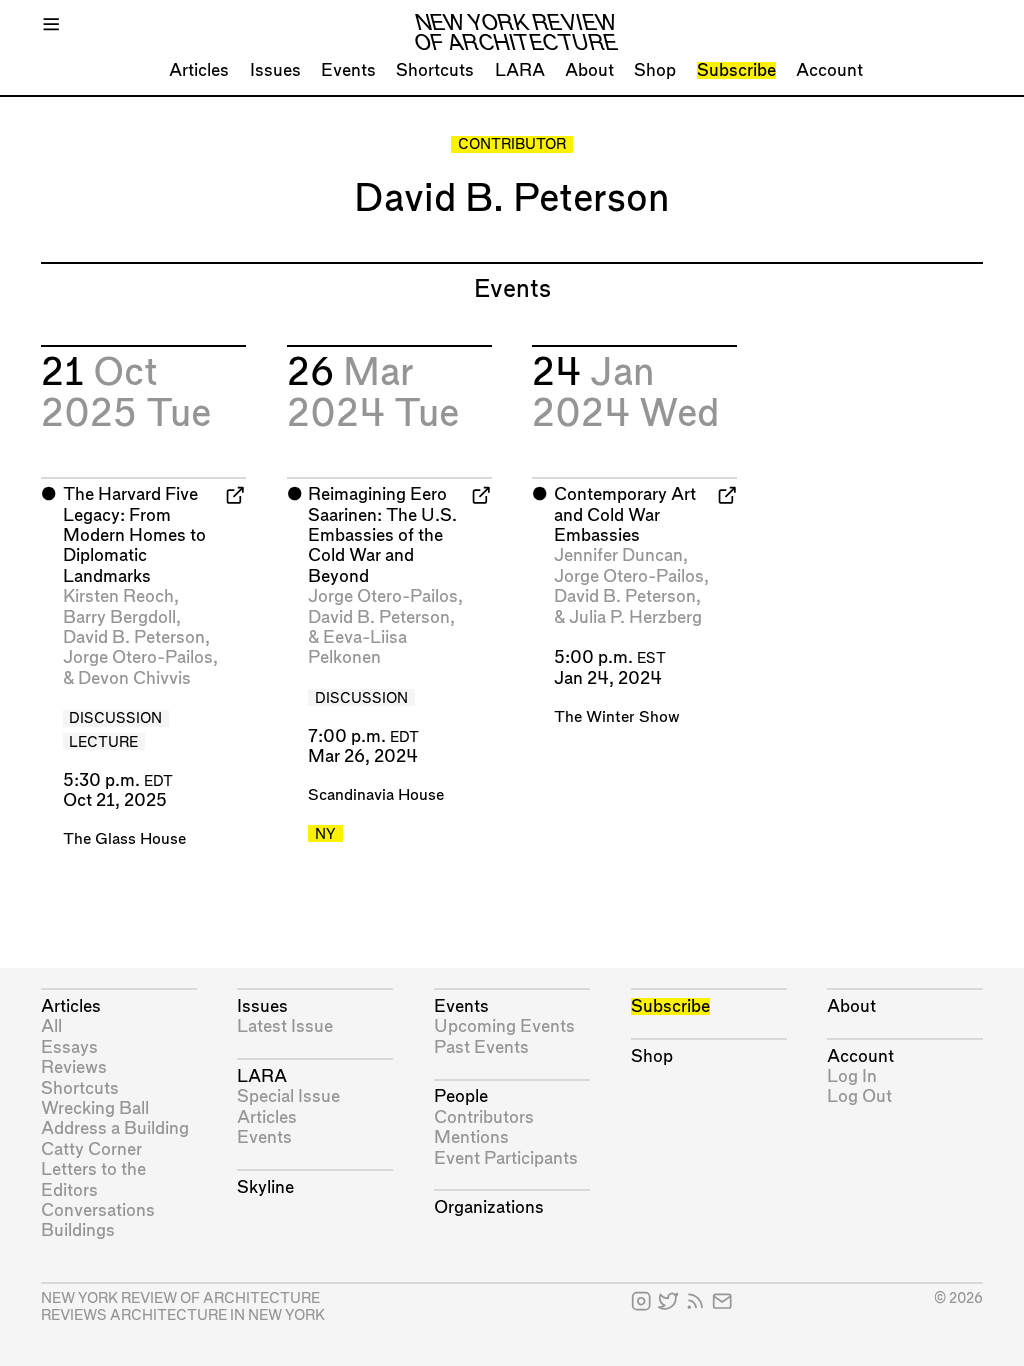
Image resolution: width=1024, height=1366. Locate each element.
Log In (852, 1076)
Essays (69, 1047)
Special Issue (288, 1096)
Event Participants (506, 1158)
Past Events (481, 1047)
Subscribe (736, 70)
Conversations (98, 1210)
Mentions (471, 1137)
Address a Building (115, 1128)
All (51, 1026)
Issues (275, 70)
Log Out (859, 1096)
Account (829, 70)
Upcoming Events (504, 1026)
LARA (520, 70)
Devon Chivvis (134, 678)
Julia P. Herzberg (635, 617)
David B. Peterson (134, 637)
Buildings (78, 1230)
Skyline (265, 1187)
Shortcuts (435, 70)
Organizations (489, 1207)
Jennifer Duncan (618, 555)
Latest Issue (285, 1026)
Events (348, 70)
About (589, 70)
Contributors (484, 1117)
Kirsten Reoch (118, 596)
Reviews (74, 1067)
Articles (199, 70)
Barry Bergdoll (119, 617)
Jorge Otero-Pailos (138, 657)
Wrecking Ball (95, 1108)
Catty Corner (91, 1149)
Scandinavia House (376, 795)
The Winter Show (617, 717)
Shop (655, 70)
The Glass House (124, 839)
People (461, 1096)
